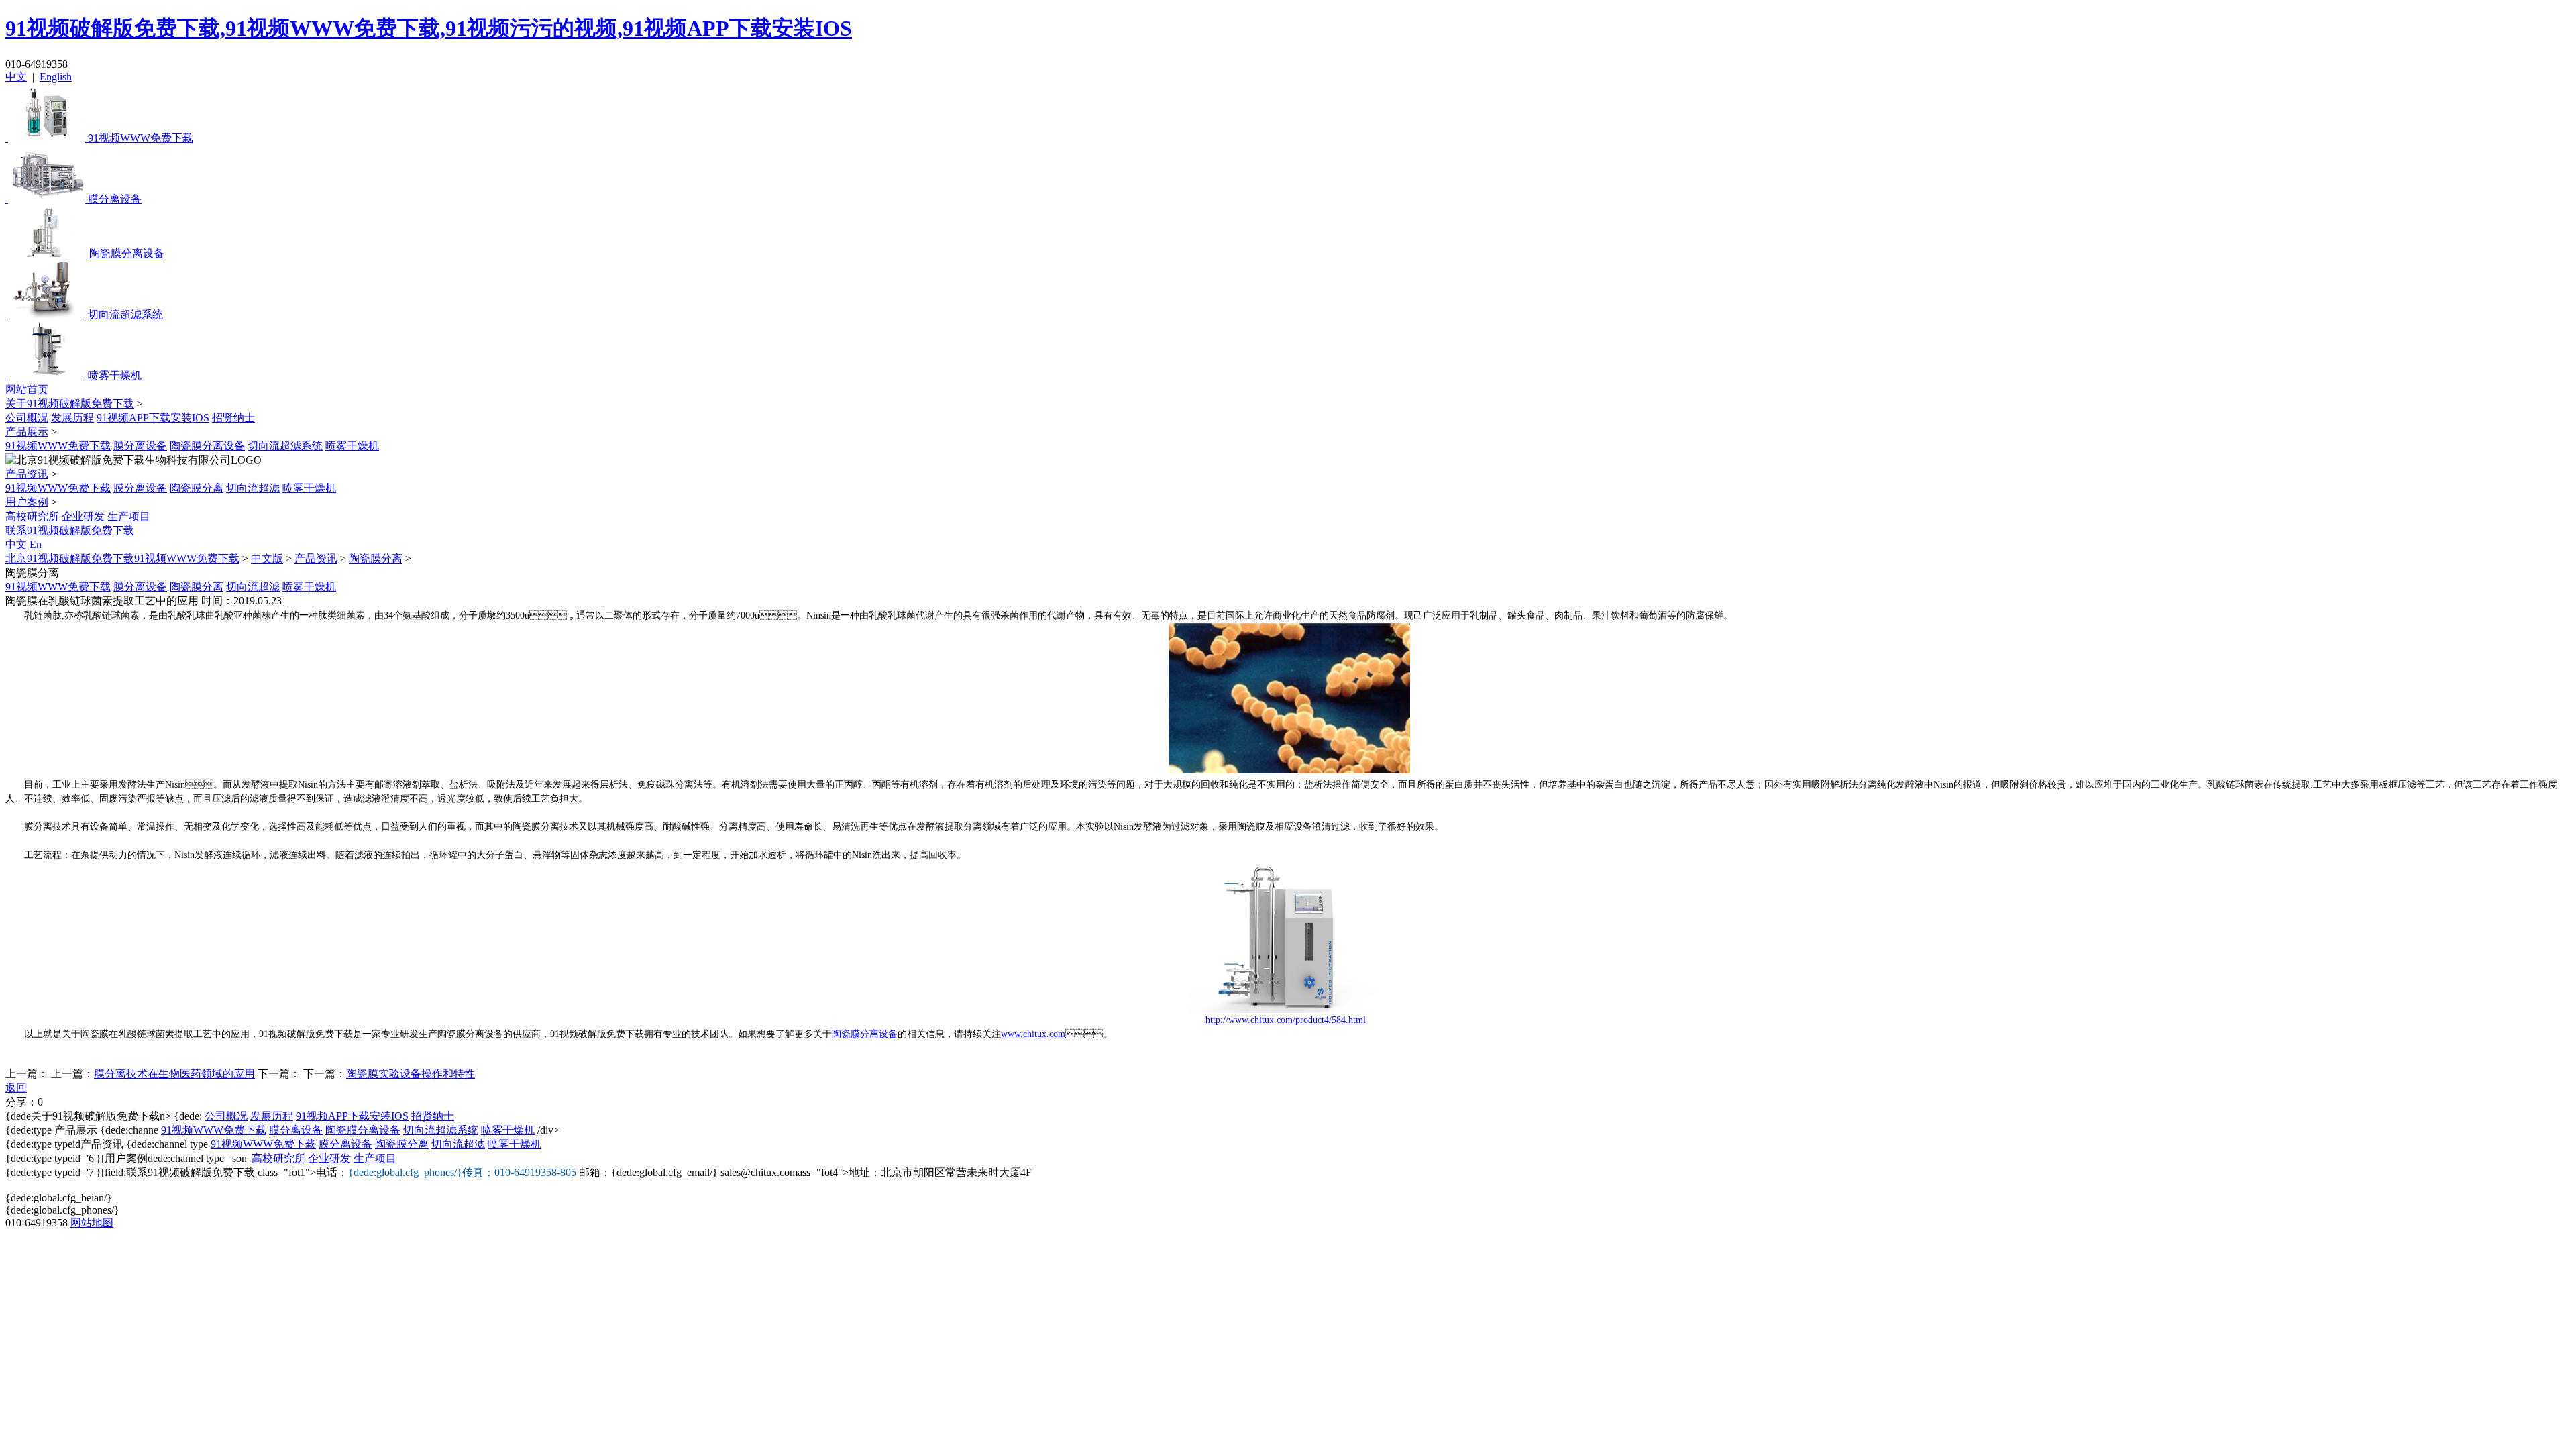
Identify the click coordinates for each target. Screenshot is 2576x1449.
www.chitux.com (1033, 1034)
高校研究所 (32, 516)
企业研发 (83, 516)
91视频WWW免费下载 (58, 446)
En (36, 544)
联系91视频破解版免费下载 (70, 530)
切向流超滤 (253, 488)
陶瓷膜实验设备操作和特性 (411, 1074)
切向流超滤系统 (285, 446)
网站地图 (92, 1223)
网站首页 (27, 389)
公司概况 (27, 418)
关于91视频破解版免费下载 (70, 404)
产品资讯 (27, 474)
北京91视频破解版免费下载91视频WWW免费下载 (122, 558)
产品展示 (27, 432)
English (56, 77)
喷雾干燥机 (352, 446)
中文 (16, 77)
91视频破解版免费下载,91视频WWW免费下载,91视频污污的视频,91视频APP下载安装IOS (429, 28)
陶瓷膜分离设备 (207, 446)
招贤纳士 (233, 418)
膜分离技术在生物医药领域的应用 (174, 1074)
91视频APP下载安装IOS (153, 418)
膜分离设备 (140, 446)
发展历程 (72, 418)
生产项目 (129, 516)
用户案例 (27, 502)
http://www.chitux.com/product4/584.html (1286, 1020)
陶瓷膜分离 (197, 488)
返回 (16, 1088)
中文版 (267, 558)
